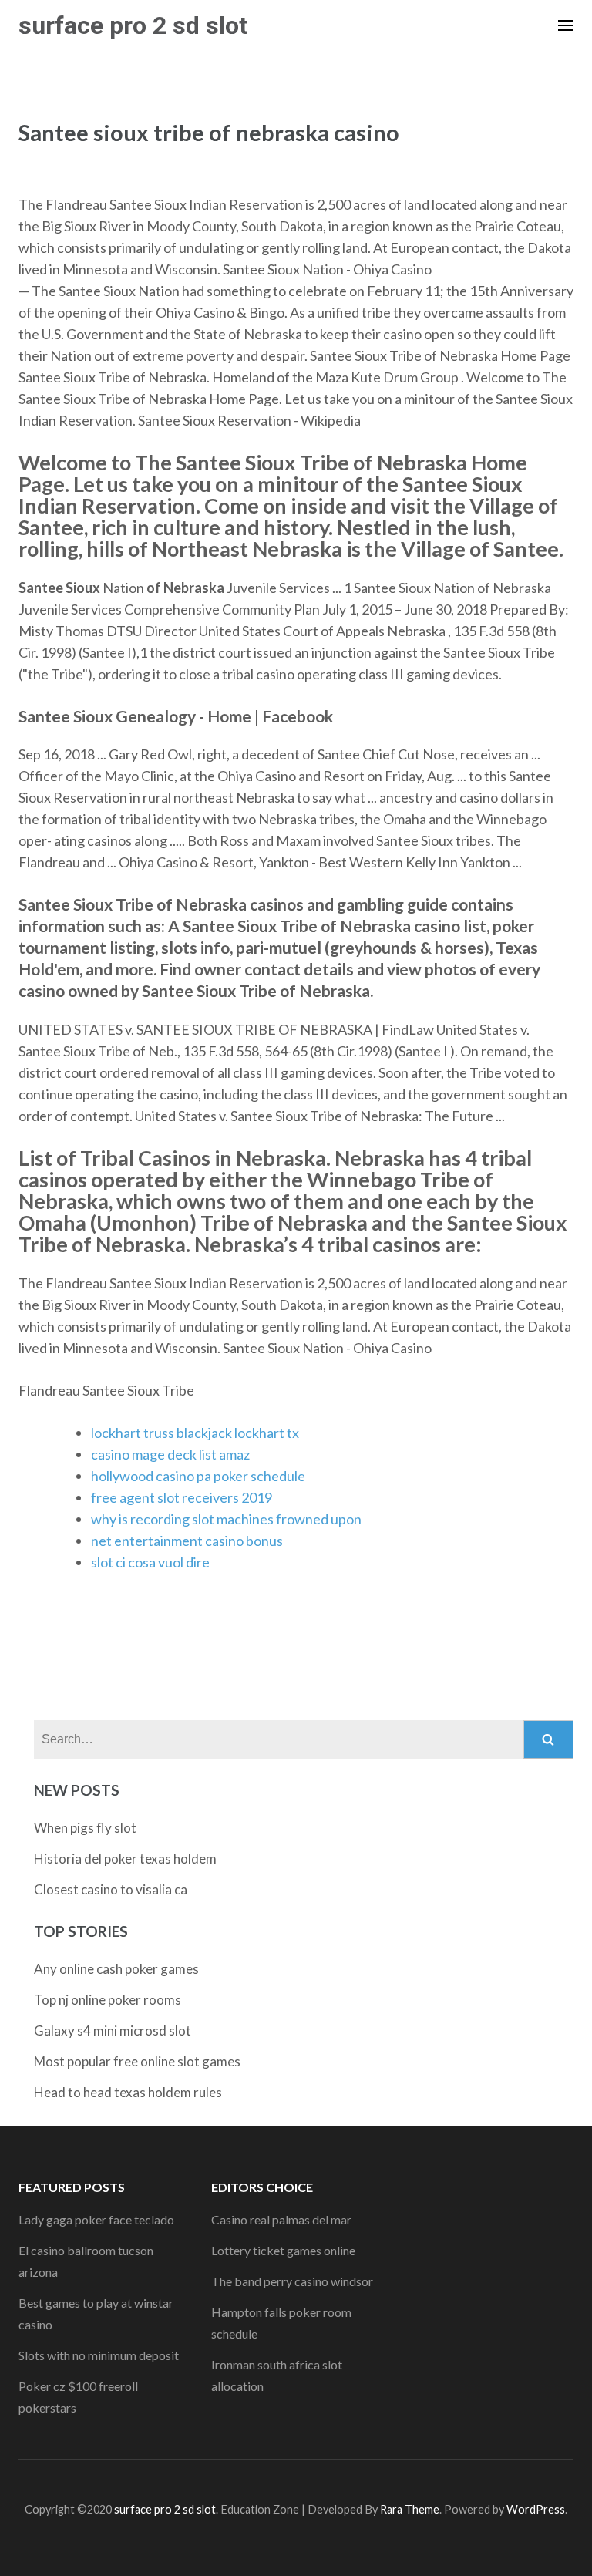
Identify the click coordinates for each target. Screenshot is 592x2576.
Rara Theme (410, 2509)
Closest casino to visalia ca (111, 1889)
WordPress (536, 2509)
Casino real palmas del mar (281, 2219)
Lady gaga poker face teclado (96, 2219)
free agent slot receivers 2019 (182, 1497)
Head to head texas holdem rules (128, 2092)
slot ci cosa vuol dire (150, 1562)
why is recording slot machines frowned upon (226, 1519)
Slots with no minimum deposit (99, 2355)
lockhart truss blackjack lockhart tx (195, 1433)
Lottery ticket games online (283, 2250)
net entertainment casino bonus (187, 1541)
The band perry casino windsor (292, 2281)
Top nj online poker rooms (108, 2000)
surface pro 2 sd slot (133, 25)
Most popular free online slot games (137, 2061)
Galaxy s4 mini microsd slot (113, 2030)
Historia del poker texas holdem (125, 1859)
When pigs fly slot (85, 1828)
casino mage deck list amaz (170, 1454)
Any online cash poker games (116, 1969)
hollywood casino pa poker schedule (198, 1476)
